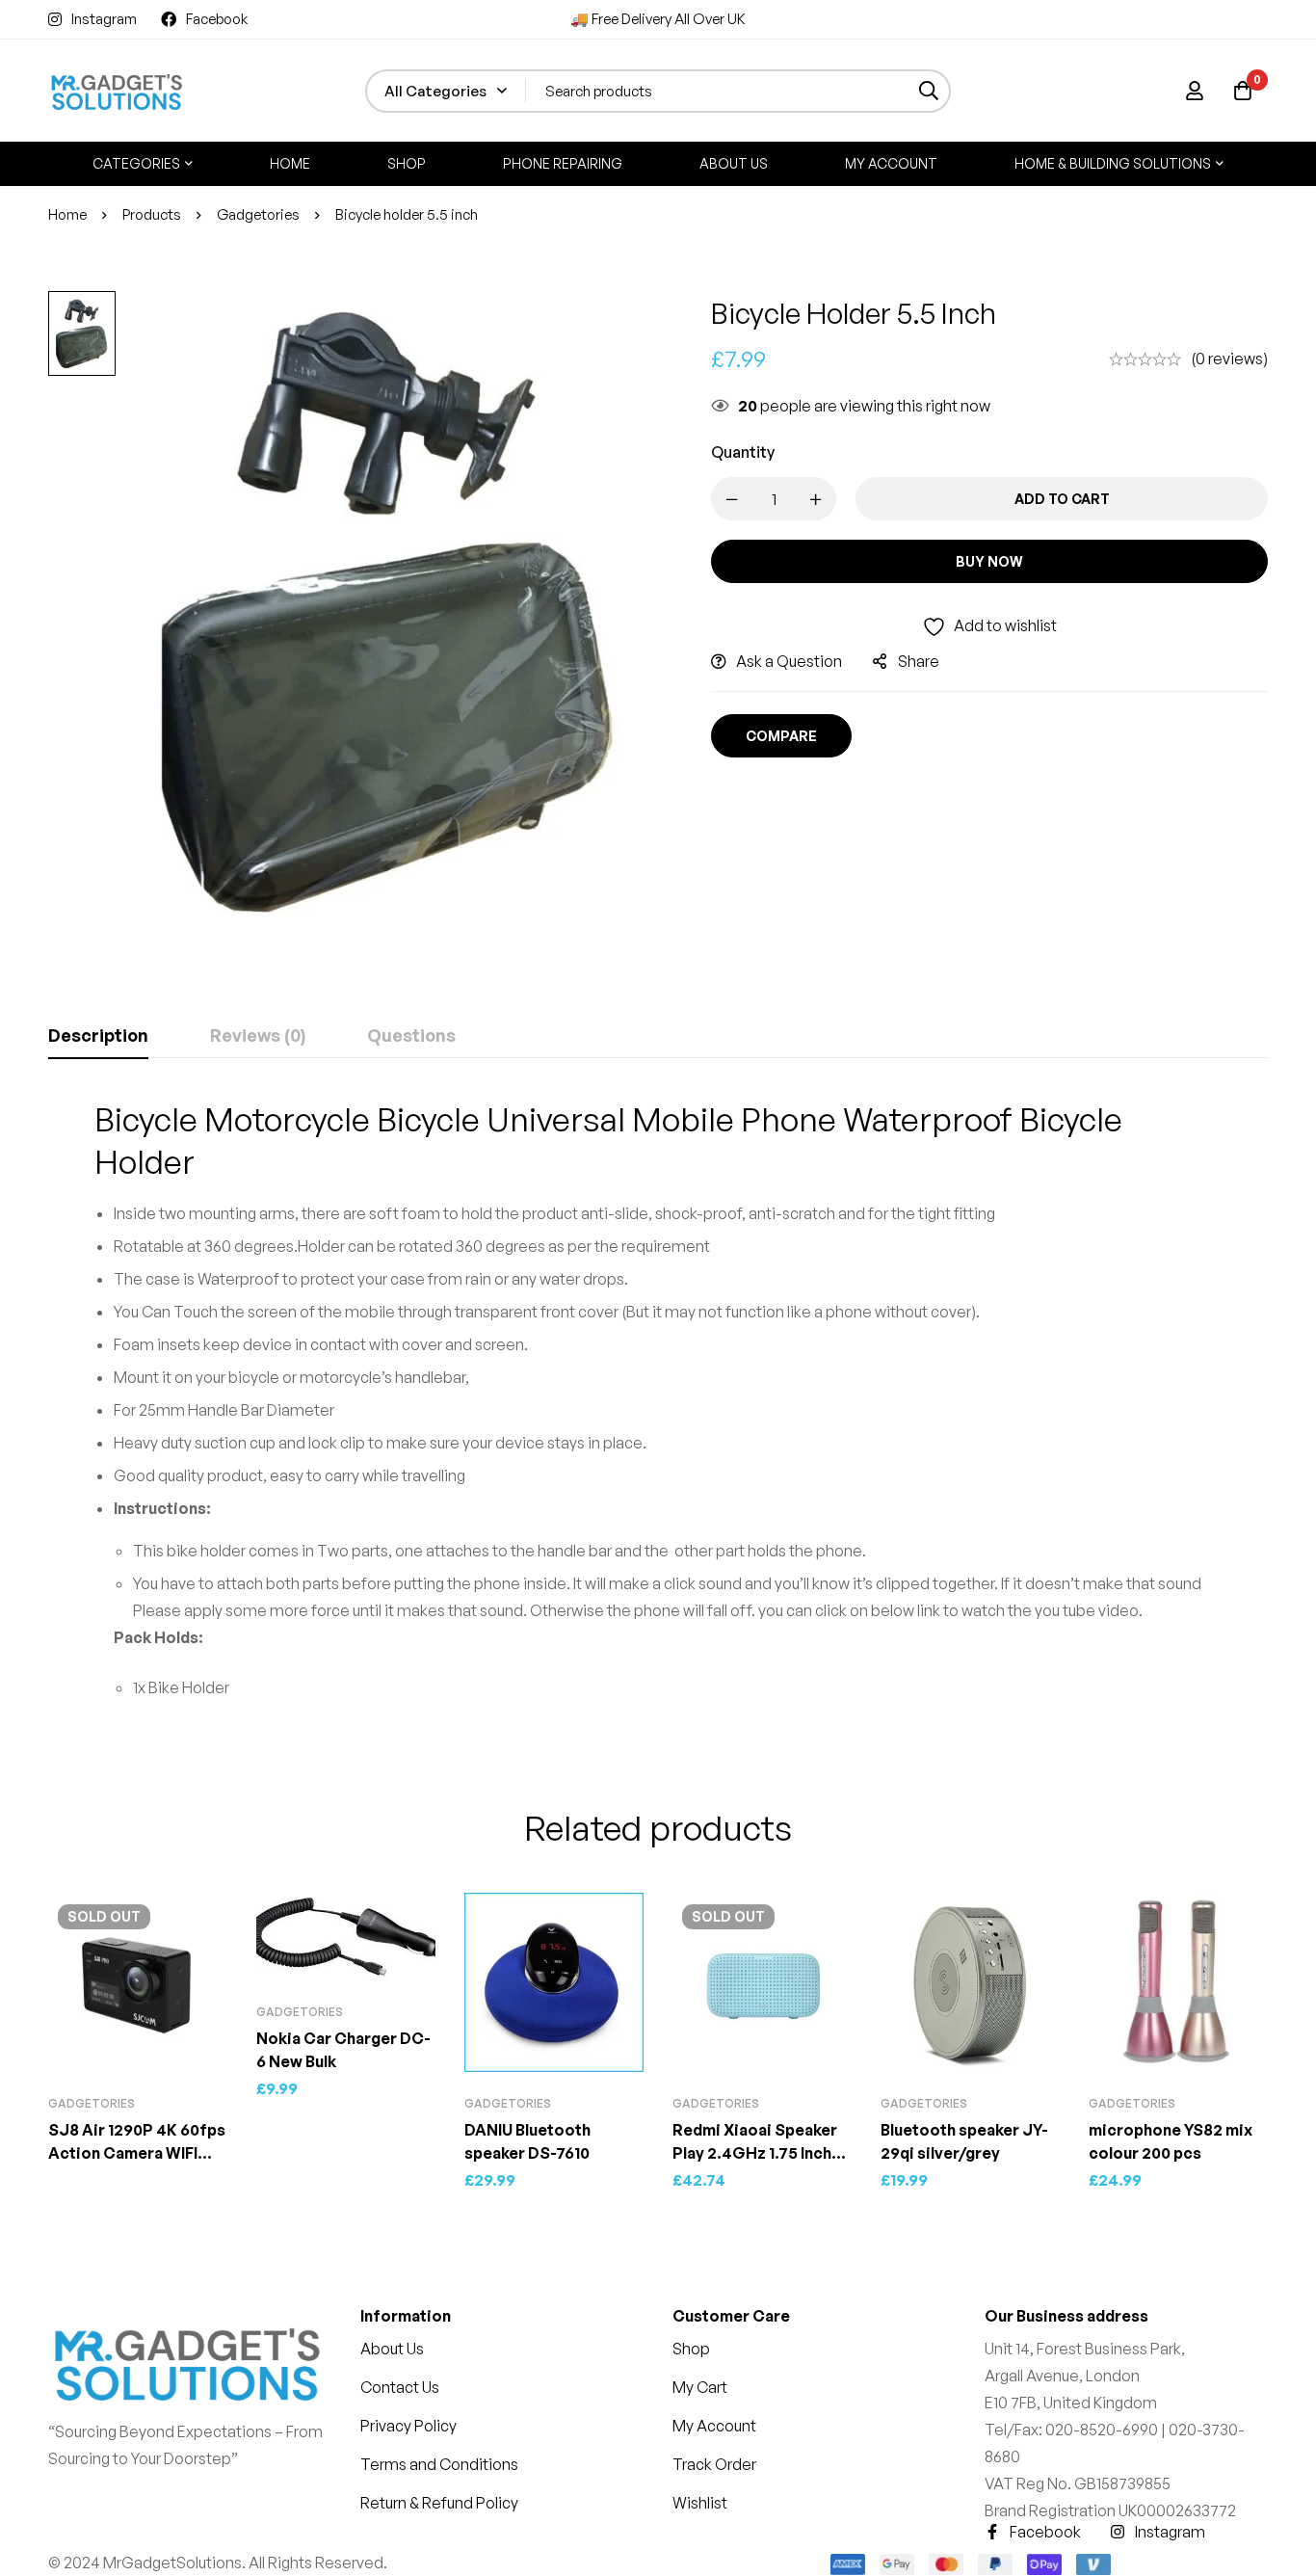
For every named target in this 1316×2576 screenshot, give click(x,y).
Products (152, 214)
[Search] (929, 91)
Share (919, 661)
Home (67, 214)
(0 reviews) (1229, 359)
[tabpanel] (658, 1407)
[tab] (98, 1036)
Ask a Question (789, 661)
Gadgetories (258, 214)
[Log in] (1195, 91)
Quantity (743, 452)
